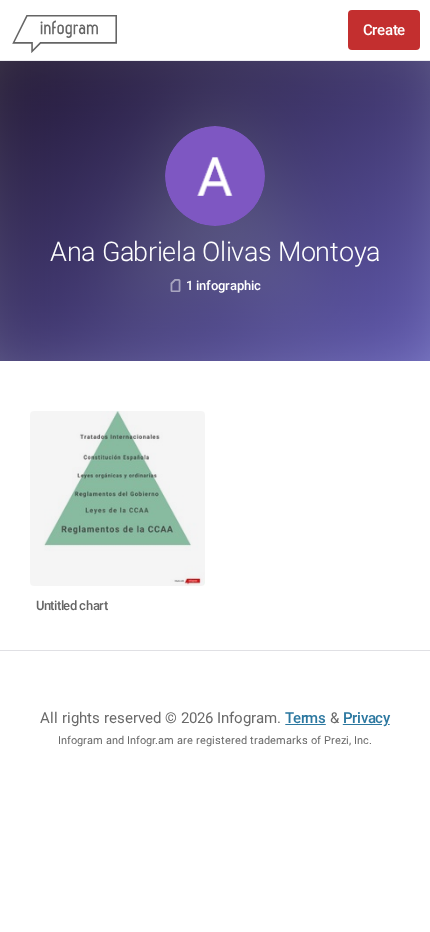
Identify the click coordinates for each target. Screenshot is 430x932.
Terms (305, 718)
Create (384, 30)
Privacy (366, 718)
